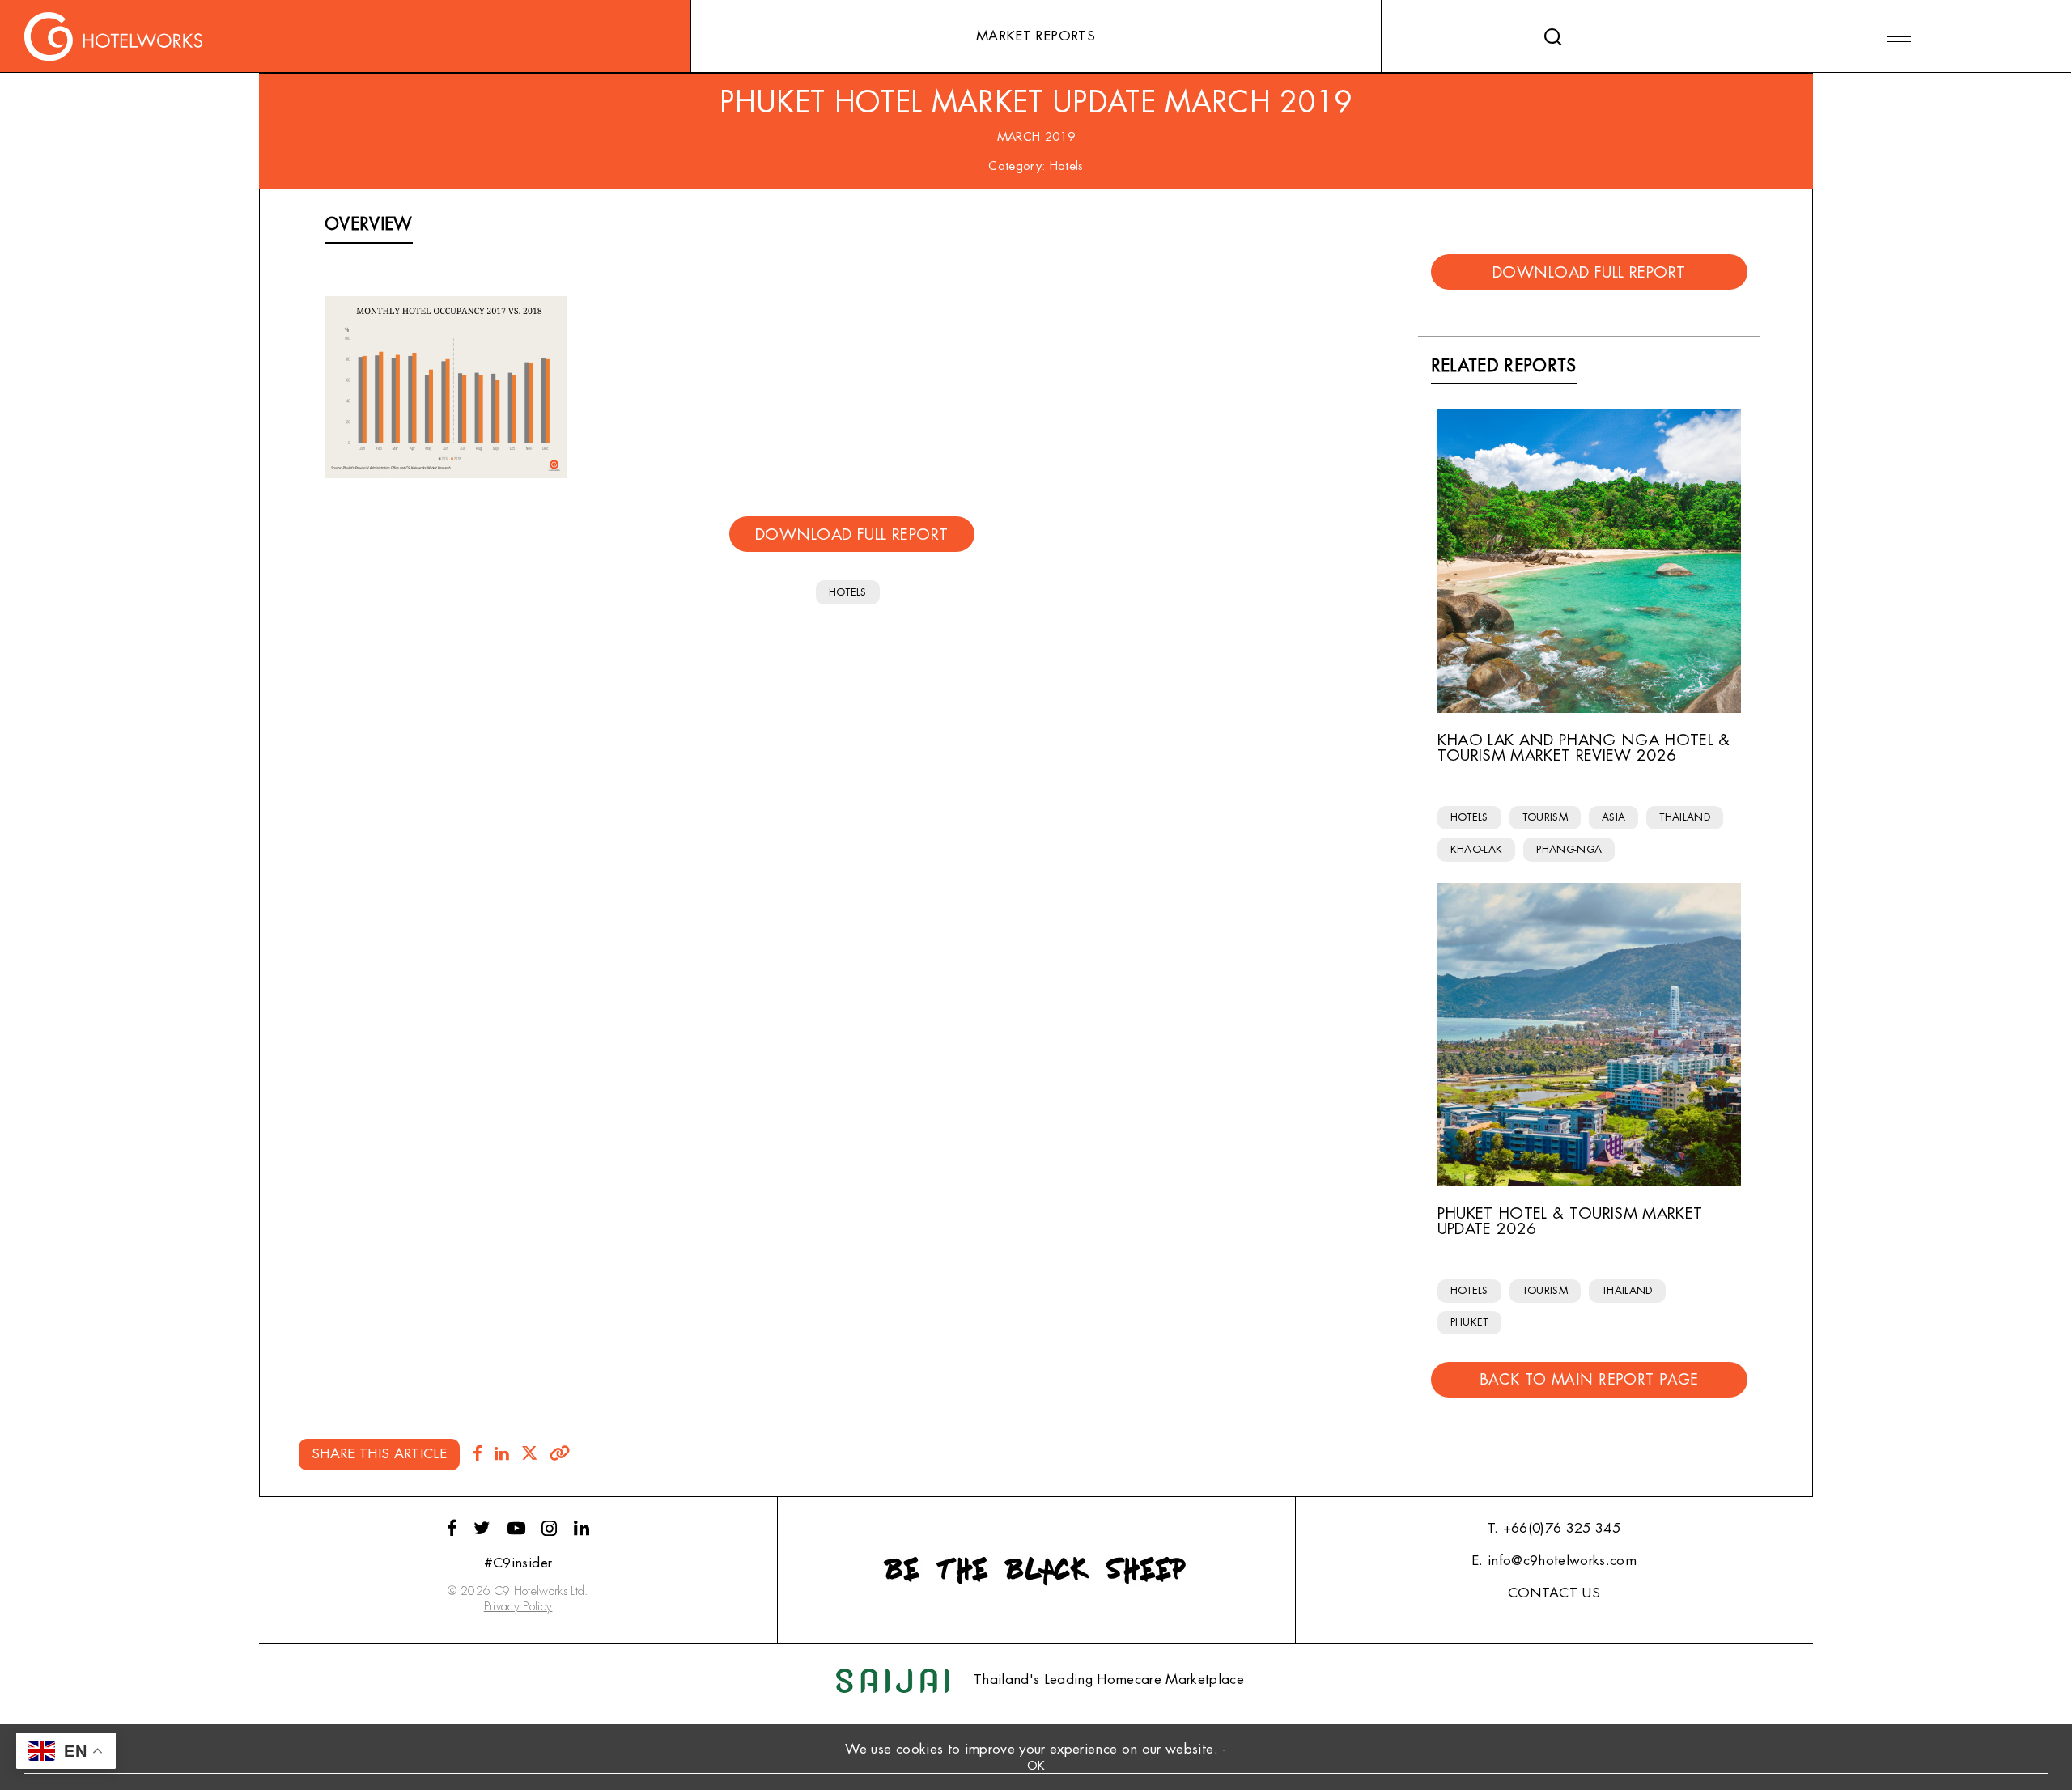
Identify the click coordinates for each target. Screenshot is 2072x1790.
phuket (1469, 1322)
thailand (1685, 817)
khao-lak (1477, 849)
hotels (848, 592)
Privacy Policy (518, 1607)
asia (1613, 817)
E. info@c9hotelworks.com (1554, 1561)
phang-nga (1569, 849)
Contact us (1554, 1593)
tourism (1545, 817)
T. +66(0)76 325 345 (1554, 1528)
